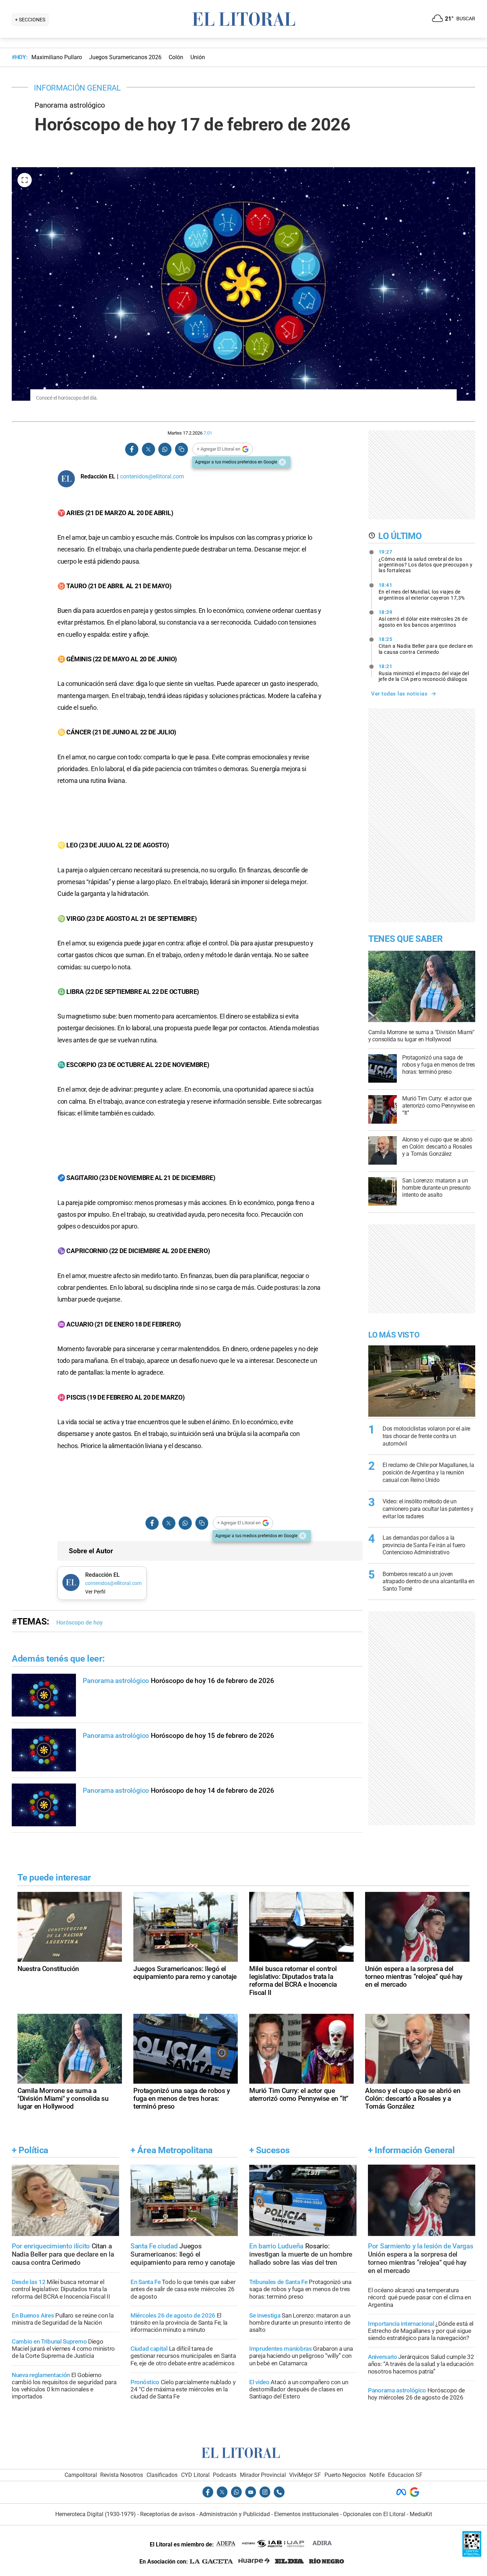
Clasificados (162, 2475)
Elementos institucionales (306, 2514)
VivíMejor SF (305, 2475)
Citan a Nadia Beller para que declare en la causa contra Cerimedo (426, 646)
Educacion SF (405, 2475)
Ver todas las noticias (399, 694)
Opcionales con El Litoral (374, 2514)
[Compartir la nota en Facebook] (132, 449)
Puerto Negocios (345, 2475)
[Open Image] (25, 180)
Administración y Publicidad (235, 2514)
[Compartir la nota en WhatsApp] (165, 449)
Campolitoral (81, 2475)
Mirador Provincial (263, 2475)
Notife (377, 2475)
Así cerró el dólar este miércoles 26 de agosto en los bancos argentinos (423, 619)
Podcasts (225, 2475)
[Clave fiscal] (472, 2555)
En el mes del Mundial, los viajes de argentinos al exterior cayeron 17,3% (422, 591)
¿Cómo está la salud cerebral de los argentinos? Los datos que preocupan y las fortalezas (426, 561)
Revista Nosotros (122, 2475)
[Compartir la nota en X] (148, 449)
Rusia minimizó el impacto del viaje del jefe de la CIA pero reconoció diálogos (424, 673)
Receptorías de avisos (168, 2514)
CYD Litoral (195, 2475)
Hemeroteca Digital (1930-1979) (96, 2514)
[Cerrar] (282, 462)
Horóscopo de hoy (80, 1623)
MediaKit (421, 2514)
